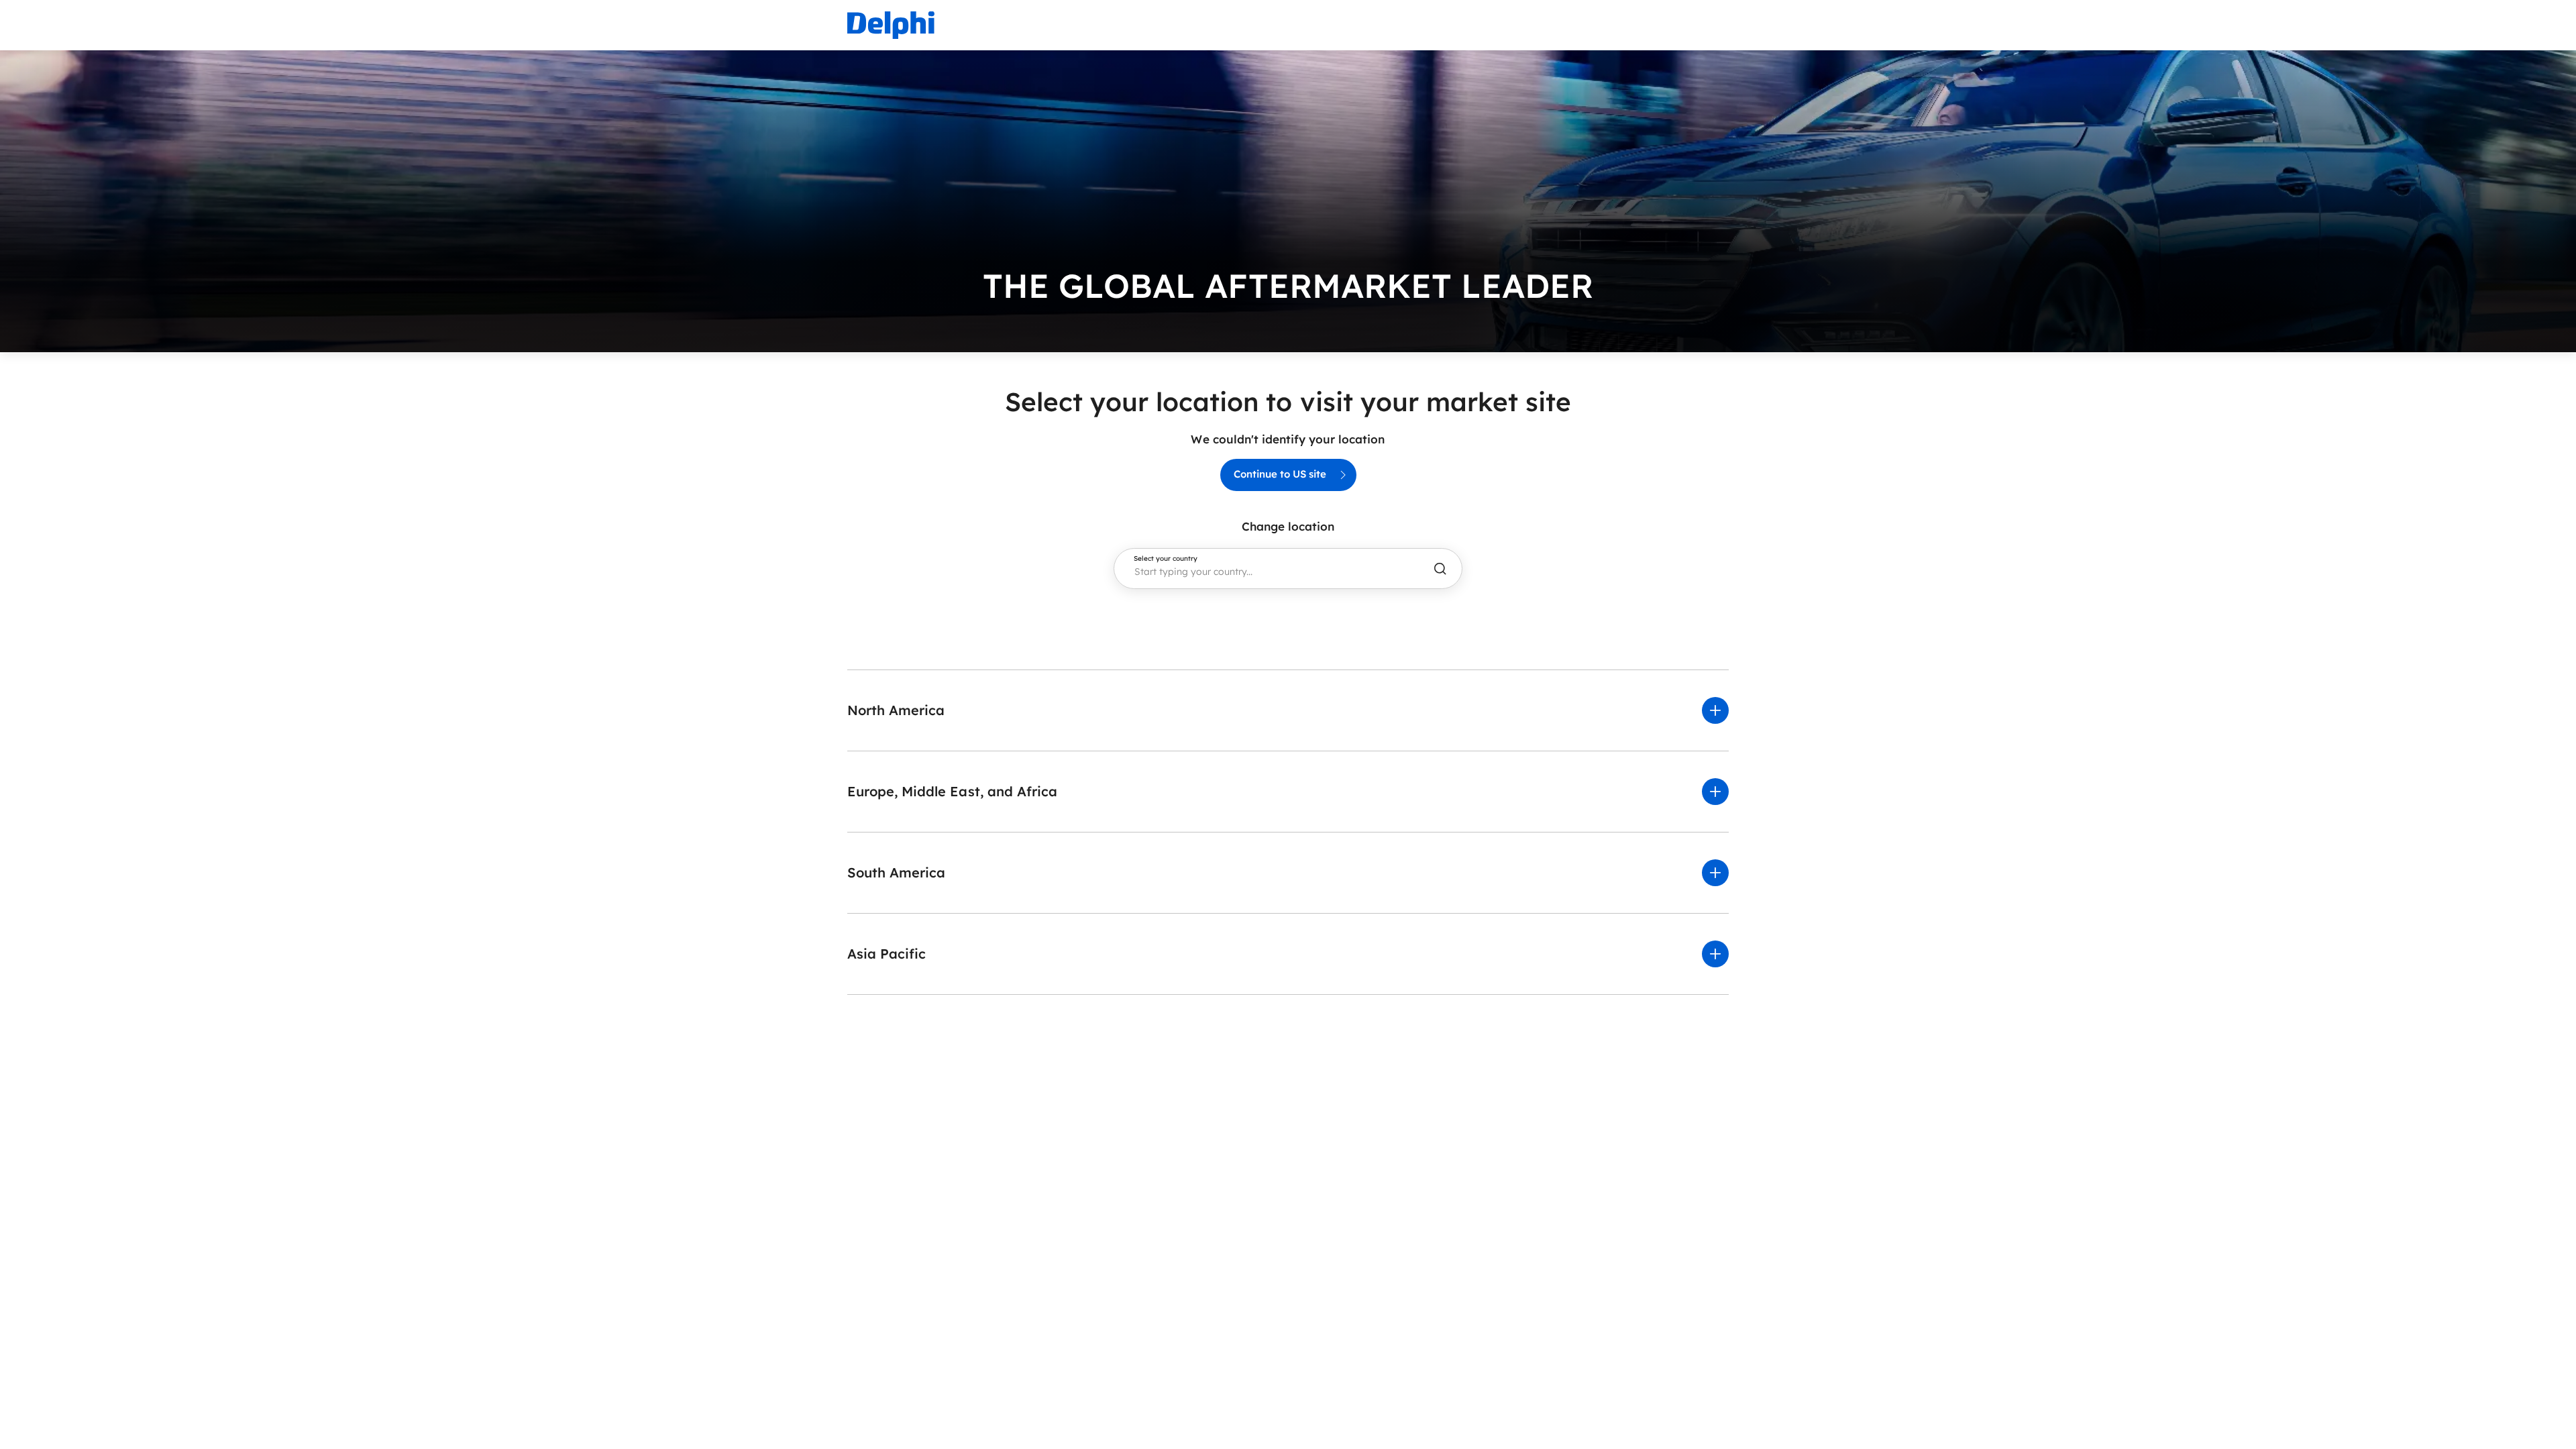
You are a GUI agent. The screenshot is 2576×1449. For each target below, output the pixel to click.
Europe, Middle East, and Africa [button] (952, 791)
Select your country (1166, 559)
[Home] (891, 25)
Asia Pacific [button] (887, 954)
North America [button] (896, 710)
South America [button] (896, 872)
